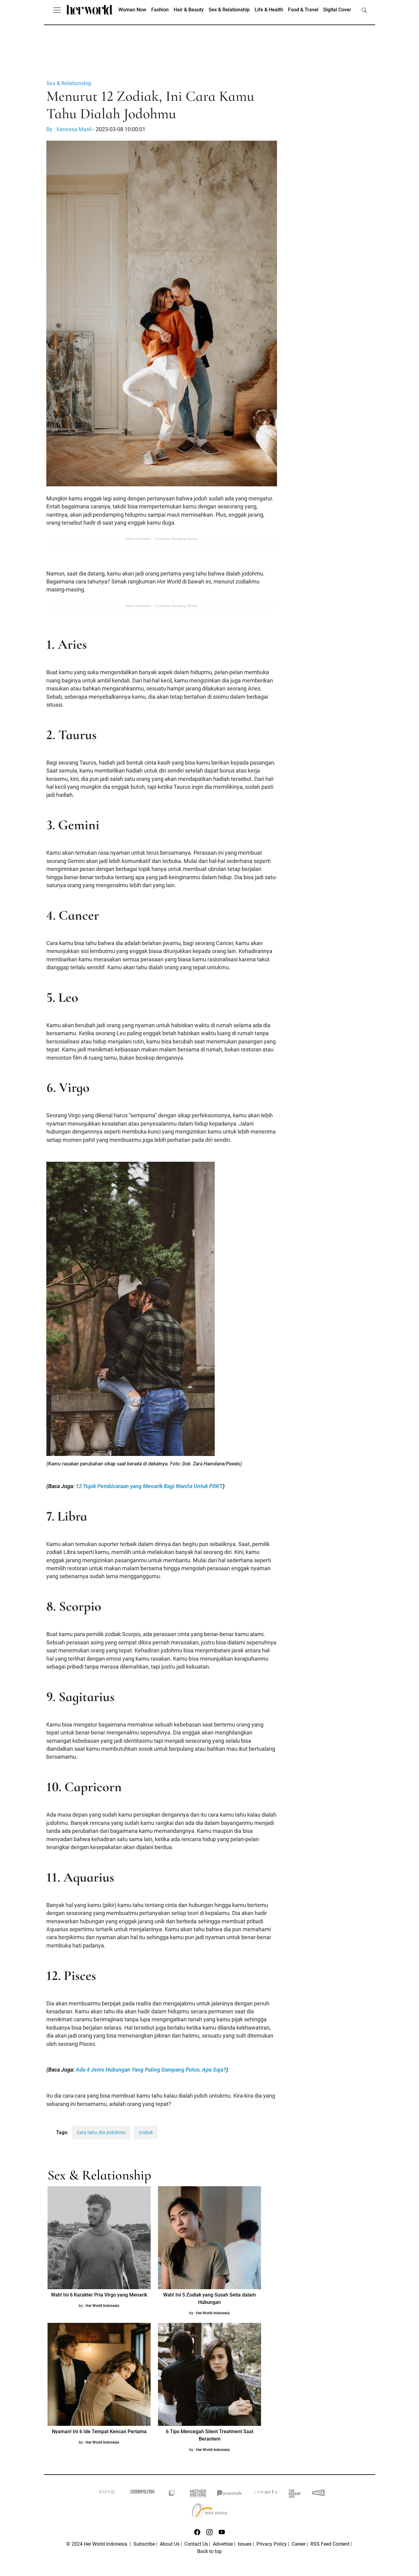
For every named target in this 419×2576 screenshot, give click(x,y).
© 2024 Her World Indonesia (97, 2544)
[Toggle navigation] (57, 10)
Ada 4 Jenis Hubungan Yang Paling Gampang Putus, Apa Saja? (151, 2070)
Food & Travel (303, 10)
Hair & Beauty (189, 10)
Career (299, 2544)
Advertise (223, 2544)
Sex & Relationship (229, 10)
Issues (245, 2544)
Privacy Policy (272, 2544)
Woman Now (132, 10)
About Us (170, 2544)
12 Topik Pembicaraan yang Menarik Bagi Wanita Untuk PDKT (149, 1486)
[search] (364, 10)
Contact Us (196, 2544)
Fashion (160, 10)
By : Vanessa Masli (69, 129)
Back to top (209, 2551)
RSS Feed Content (330, 2544)
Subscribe (144, 2544)
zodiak (146, 2132)
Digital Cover (337, 10)
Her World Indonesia (102, 2306)
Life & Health (269, 10)
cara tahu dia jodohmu (101, 2132)
